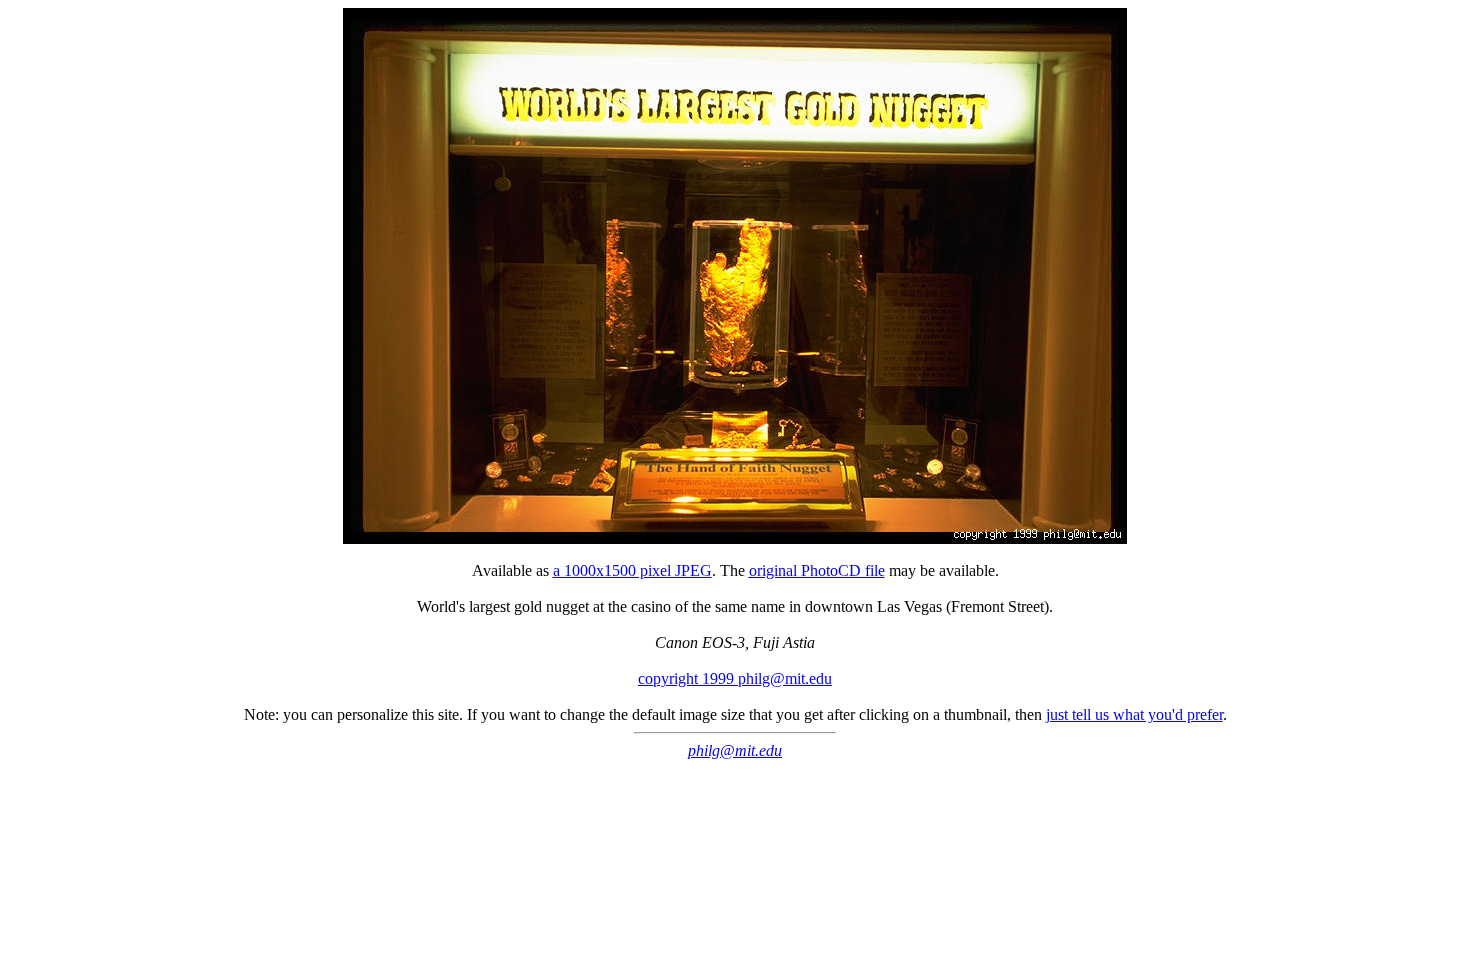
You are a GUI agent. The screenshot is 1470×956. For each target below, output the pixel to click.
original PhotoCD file (817, 570)
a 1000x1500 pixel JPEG (632, 570)
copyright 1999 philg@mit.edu (735, 678)
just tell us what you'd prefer (1134, 714)
